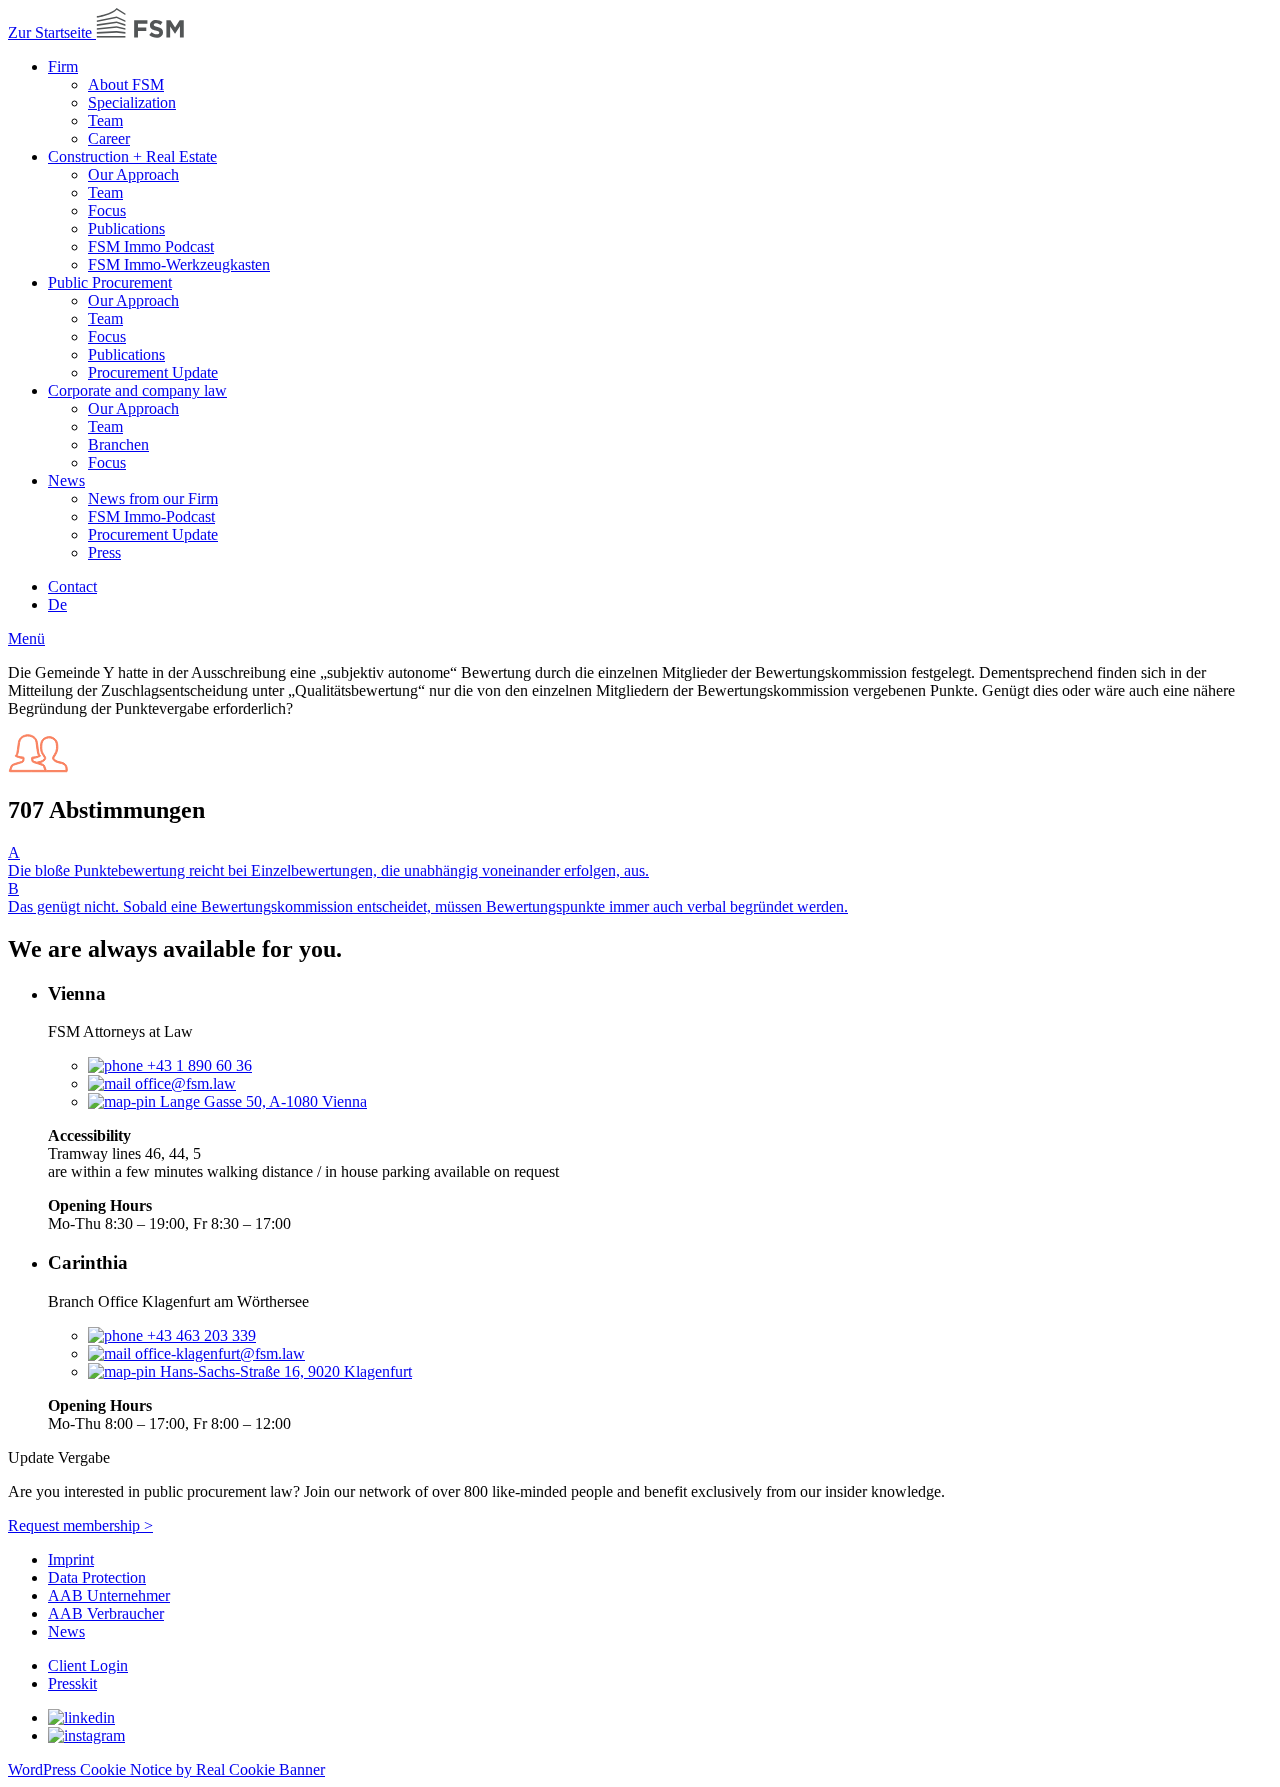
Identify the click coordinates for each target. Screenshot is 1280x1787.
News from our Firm (153, 498)
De (57, 604)
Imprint (71, 1559)
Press (104, 552)
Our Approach (133, 174)
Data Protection (97, 1577)
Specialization (132, 102)
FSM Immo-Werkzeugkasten (179, 264)
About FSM (126, 84)
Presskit (72, 1683)
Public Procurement (110, 282)
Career (109, 138)
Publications (126, 228)
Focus (107, 210)
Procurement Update (153, 372)
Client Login (88, 1665)
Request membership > (80, 1525)
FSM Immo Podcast (151, 246)
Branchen (118, 444)
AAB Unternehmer (109, 1595)
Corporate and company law (137, 390)
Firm (63, 66)
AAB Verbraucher (106, 1613)
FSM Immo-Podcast (151, 516)
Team (105, 120)
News (66, 480)
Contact (72, 586)
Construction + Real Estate (132, 156)
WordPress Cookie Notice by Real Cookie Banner (166, 1769)
